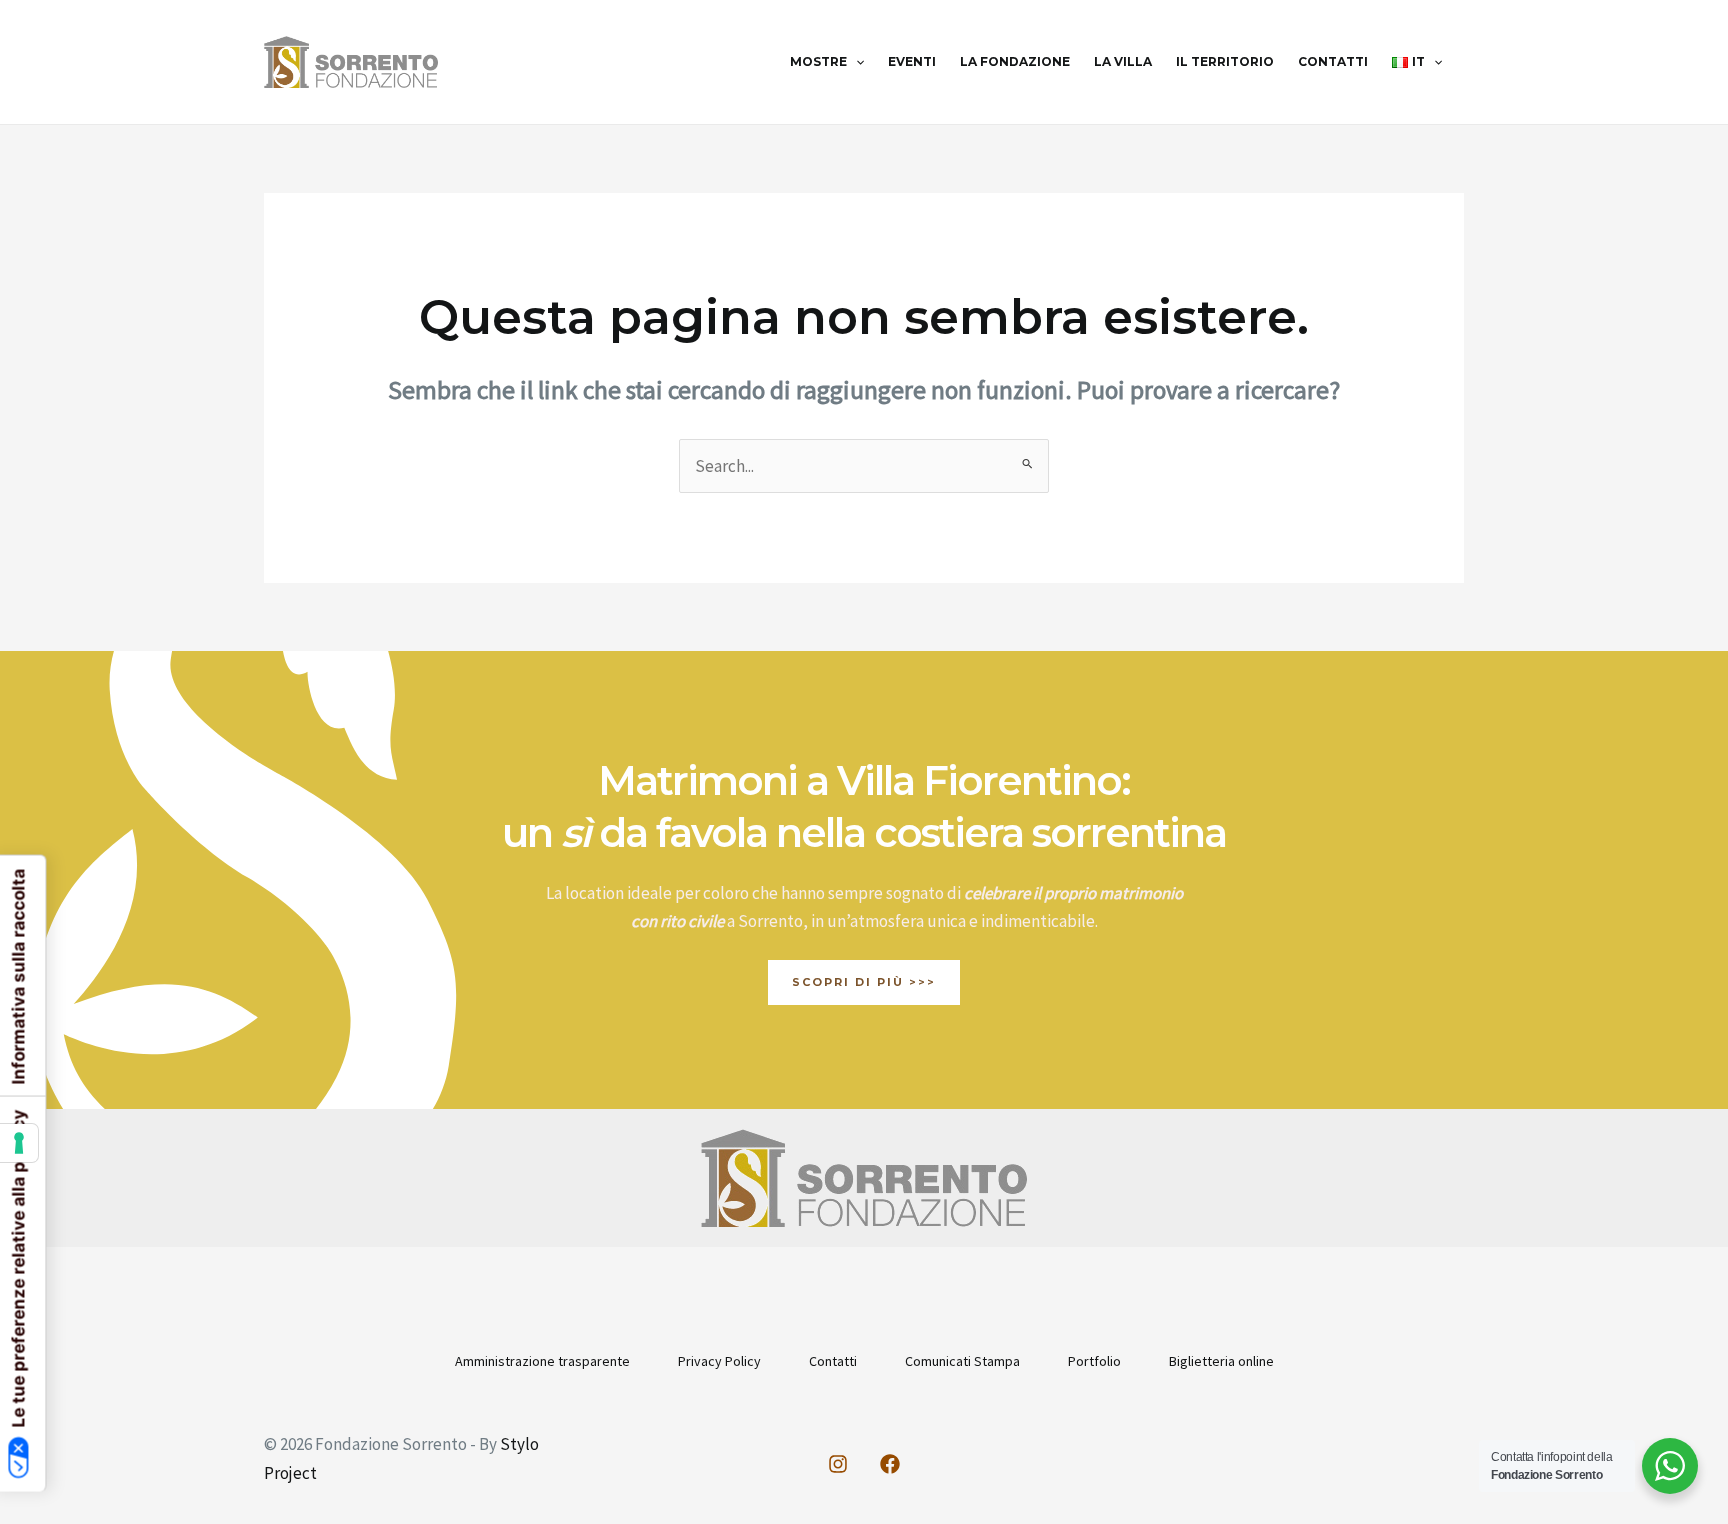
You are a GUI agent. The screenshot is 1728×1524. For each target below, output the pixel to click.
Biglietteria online (1221, 1361)
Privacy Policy (719, 1361)
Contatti (833, 1361)
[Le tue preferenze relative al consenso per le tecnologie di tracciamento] (19, 1143)
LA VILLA (1123, 61)
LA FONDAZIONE (1015, 61)
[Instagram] (838, 1464)
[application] (855, 62)
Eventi (912, 61)
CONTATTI (1333, 61)
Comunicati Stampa (962, 1361)
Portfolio (1094, 1361)
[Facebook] (890, 1464)
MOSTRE (818, 61)
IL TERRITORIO (1225, 61)
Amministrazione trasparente (542, 1361)
